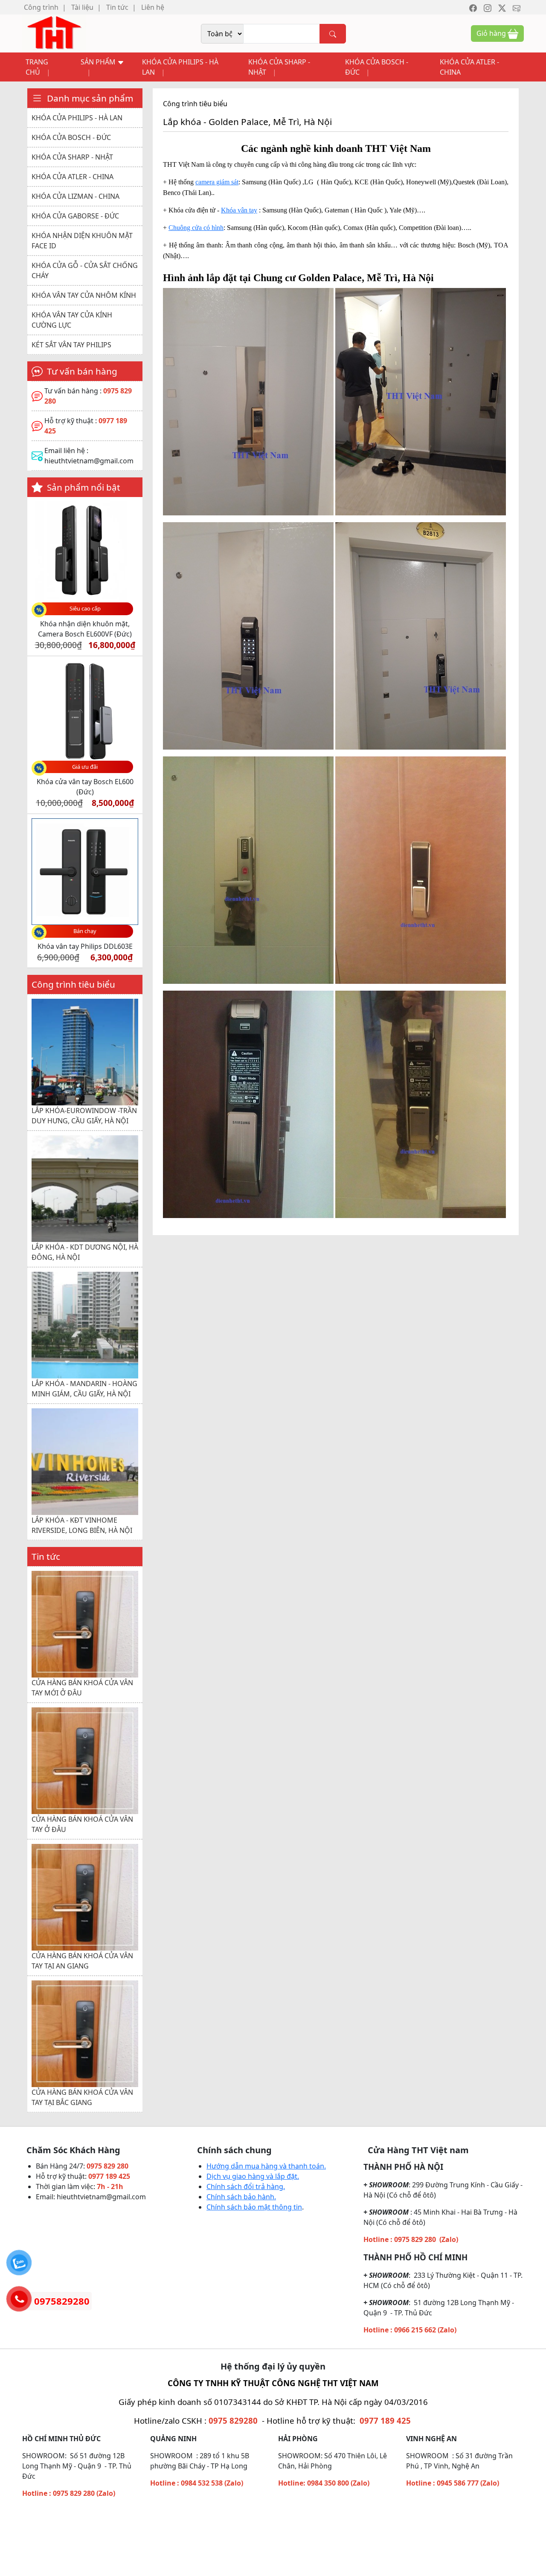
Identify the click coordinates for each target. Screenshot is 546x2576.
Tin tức (117, 7)
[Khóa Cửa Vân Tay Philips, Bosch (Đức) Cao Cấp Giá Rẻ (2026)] (54, 33)
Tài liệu (82, 7)
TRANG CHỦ (37, 67)
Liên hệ (153, 7)
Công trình (41, 7)
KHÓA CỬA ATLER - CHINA (469, 67)
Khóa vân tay (239, 210)
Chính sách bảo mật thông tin (254, 2201)
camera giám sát (217, 182)
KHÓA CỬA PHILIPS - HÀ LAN (180, 67)
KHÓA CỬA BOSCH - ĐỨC (377, 67)
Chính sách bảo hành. (241, 2190)
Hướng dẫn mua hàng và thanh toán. (266, 2160)
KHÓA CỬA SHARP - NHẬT (279, 67)
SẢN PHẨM (99, 62)
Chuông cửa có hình (196, 228)
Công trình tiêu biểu (195, 104)
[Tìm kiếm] (333, 34)
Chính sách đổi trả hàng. (246, 2180)
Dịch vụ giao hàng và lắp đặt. (253, 2170)
